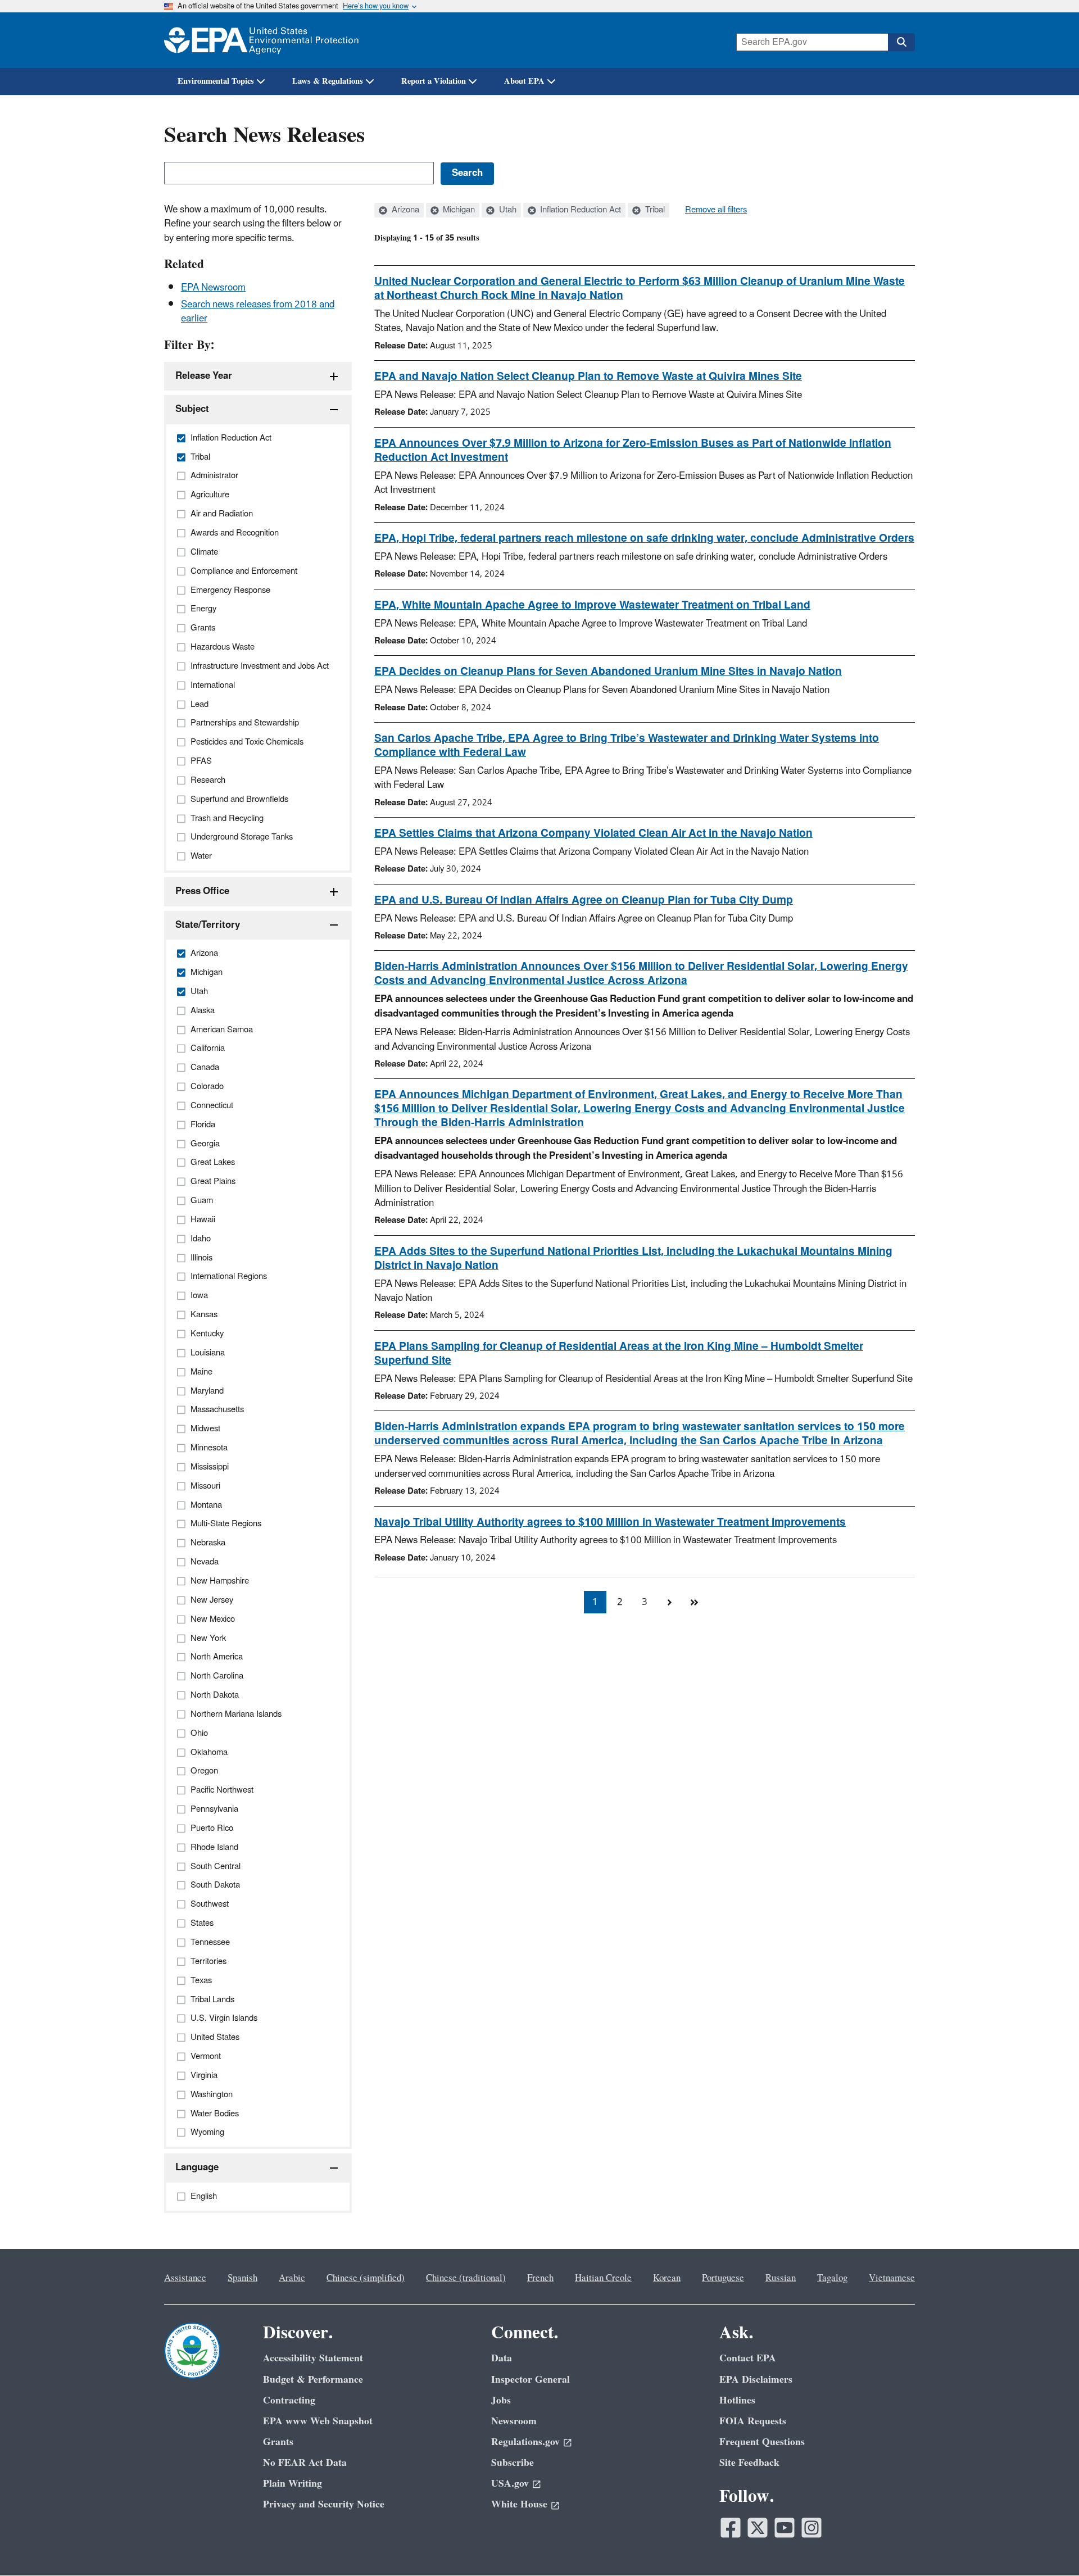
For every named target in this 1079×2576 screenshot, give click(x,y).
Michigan (458, 210)
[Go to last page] (694, 1602)
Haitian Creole (603, 2278)
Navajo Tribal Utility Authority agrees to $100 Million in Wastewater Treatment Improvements (610, 1522)
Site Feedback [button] (749, 2463)
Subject (192, 409)
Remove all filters (716, 210)
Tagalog (832, 2278)
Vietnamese (892, 2278)
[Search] (901, 42)
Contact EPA (748, 2358)
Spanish (242, 2278)
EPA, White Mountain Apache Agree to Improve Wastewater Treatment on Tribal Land (592, 605)
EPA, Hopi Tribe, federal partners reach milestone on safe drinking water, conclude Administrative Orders (644, 538)
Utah (507, 210)
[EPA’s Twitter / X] (758, 2528)
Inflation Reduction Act (579, 210)
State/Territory (208, 925)
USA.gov (510, 2484)
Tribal (654, 210)
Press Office (202, 891)
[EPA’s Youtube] (785, 2528)
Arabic (292, 2278)
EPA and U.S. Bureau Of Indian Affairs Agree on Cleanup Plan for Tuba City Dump (584, 900)
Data (502, 2358)
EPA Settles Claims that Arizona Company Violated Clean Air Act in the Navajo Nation (593, 833)
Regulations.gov (525, 2442)
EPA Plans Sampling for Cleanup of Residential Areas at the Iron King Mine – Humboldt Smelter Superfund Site (619, 1353)
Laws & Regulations (328, 81)
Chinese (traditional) (466, 2278)
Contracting (289, 2400)
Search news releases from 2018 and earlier (258, 312)
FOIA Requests (753, 2421)
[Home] (261, 40)
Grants (278, 2442)
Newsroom (514, 2421)
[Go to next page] (669, 1602)
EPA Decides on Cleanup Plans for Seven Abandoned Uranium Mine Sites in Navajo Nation (608, 672)
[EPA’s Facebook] (731, 2528)
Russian (781, 2278)
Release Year (204, 376)
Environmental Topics (216, 81)
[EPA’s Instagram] (811, 2528)
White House (519, 2504)
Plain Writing (293, 2484)
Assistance (185, 2278)
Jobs (501, 2400)
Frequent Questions (762, 2442)
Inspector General (531, 2380)
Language (197, 2167)
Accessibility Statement (313, 2358)
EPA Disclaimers (756, 2380)
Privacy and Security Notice (324, 2504)
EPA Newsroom (213, 288)
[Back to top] (1048, 2545)
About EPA (524, 81)
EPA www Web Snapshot (318, 2421)
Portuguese (723, 2278)
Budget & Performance (313, 2380)
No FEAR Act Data (305, 2463)
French (540, 2278)
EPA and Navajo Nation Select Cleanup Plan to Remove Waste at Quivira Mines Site (588, 377)
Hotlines (737, 2400)
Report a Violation (434, 81)
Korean (667, 2278)
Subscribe (513, 2463)
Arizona (404, 210)
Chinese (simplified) (366, 2278)
